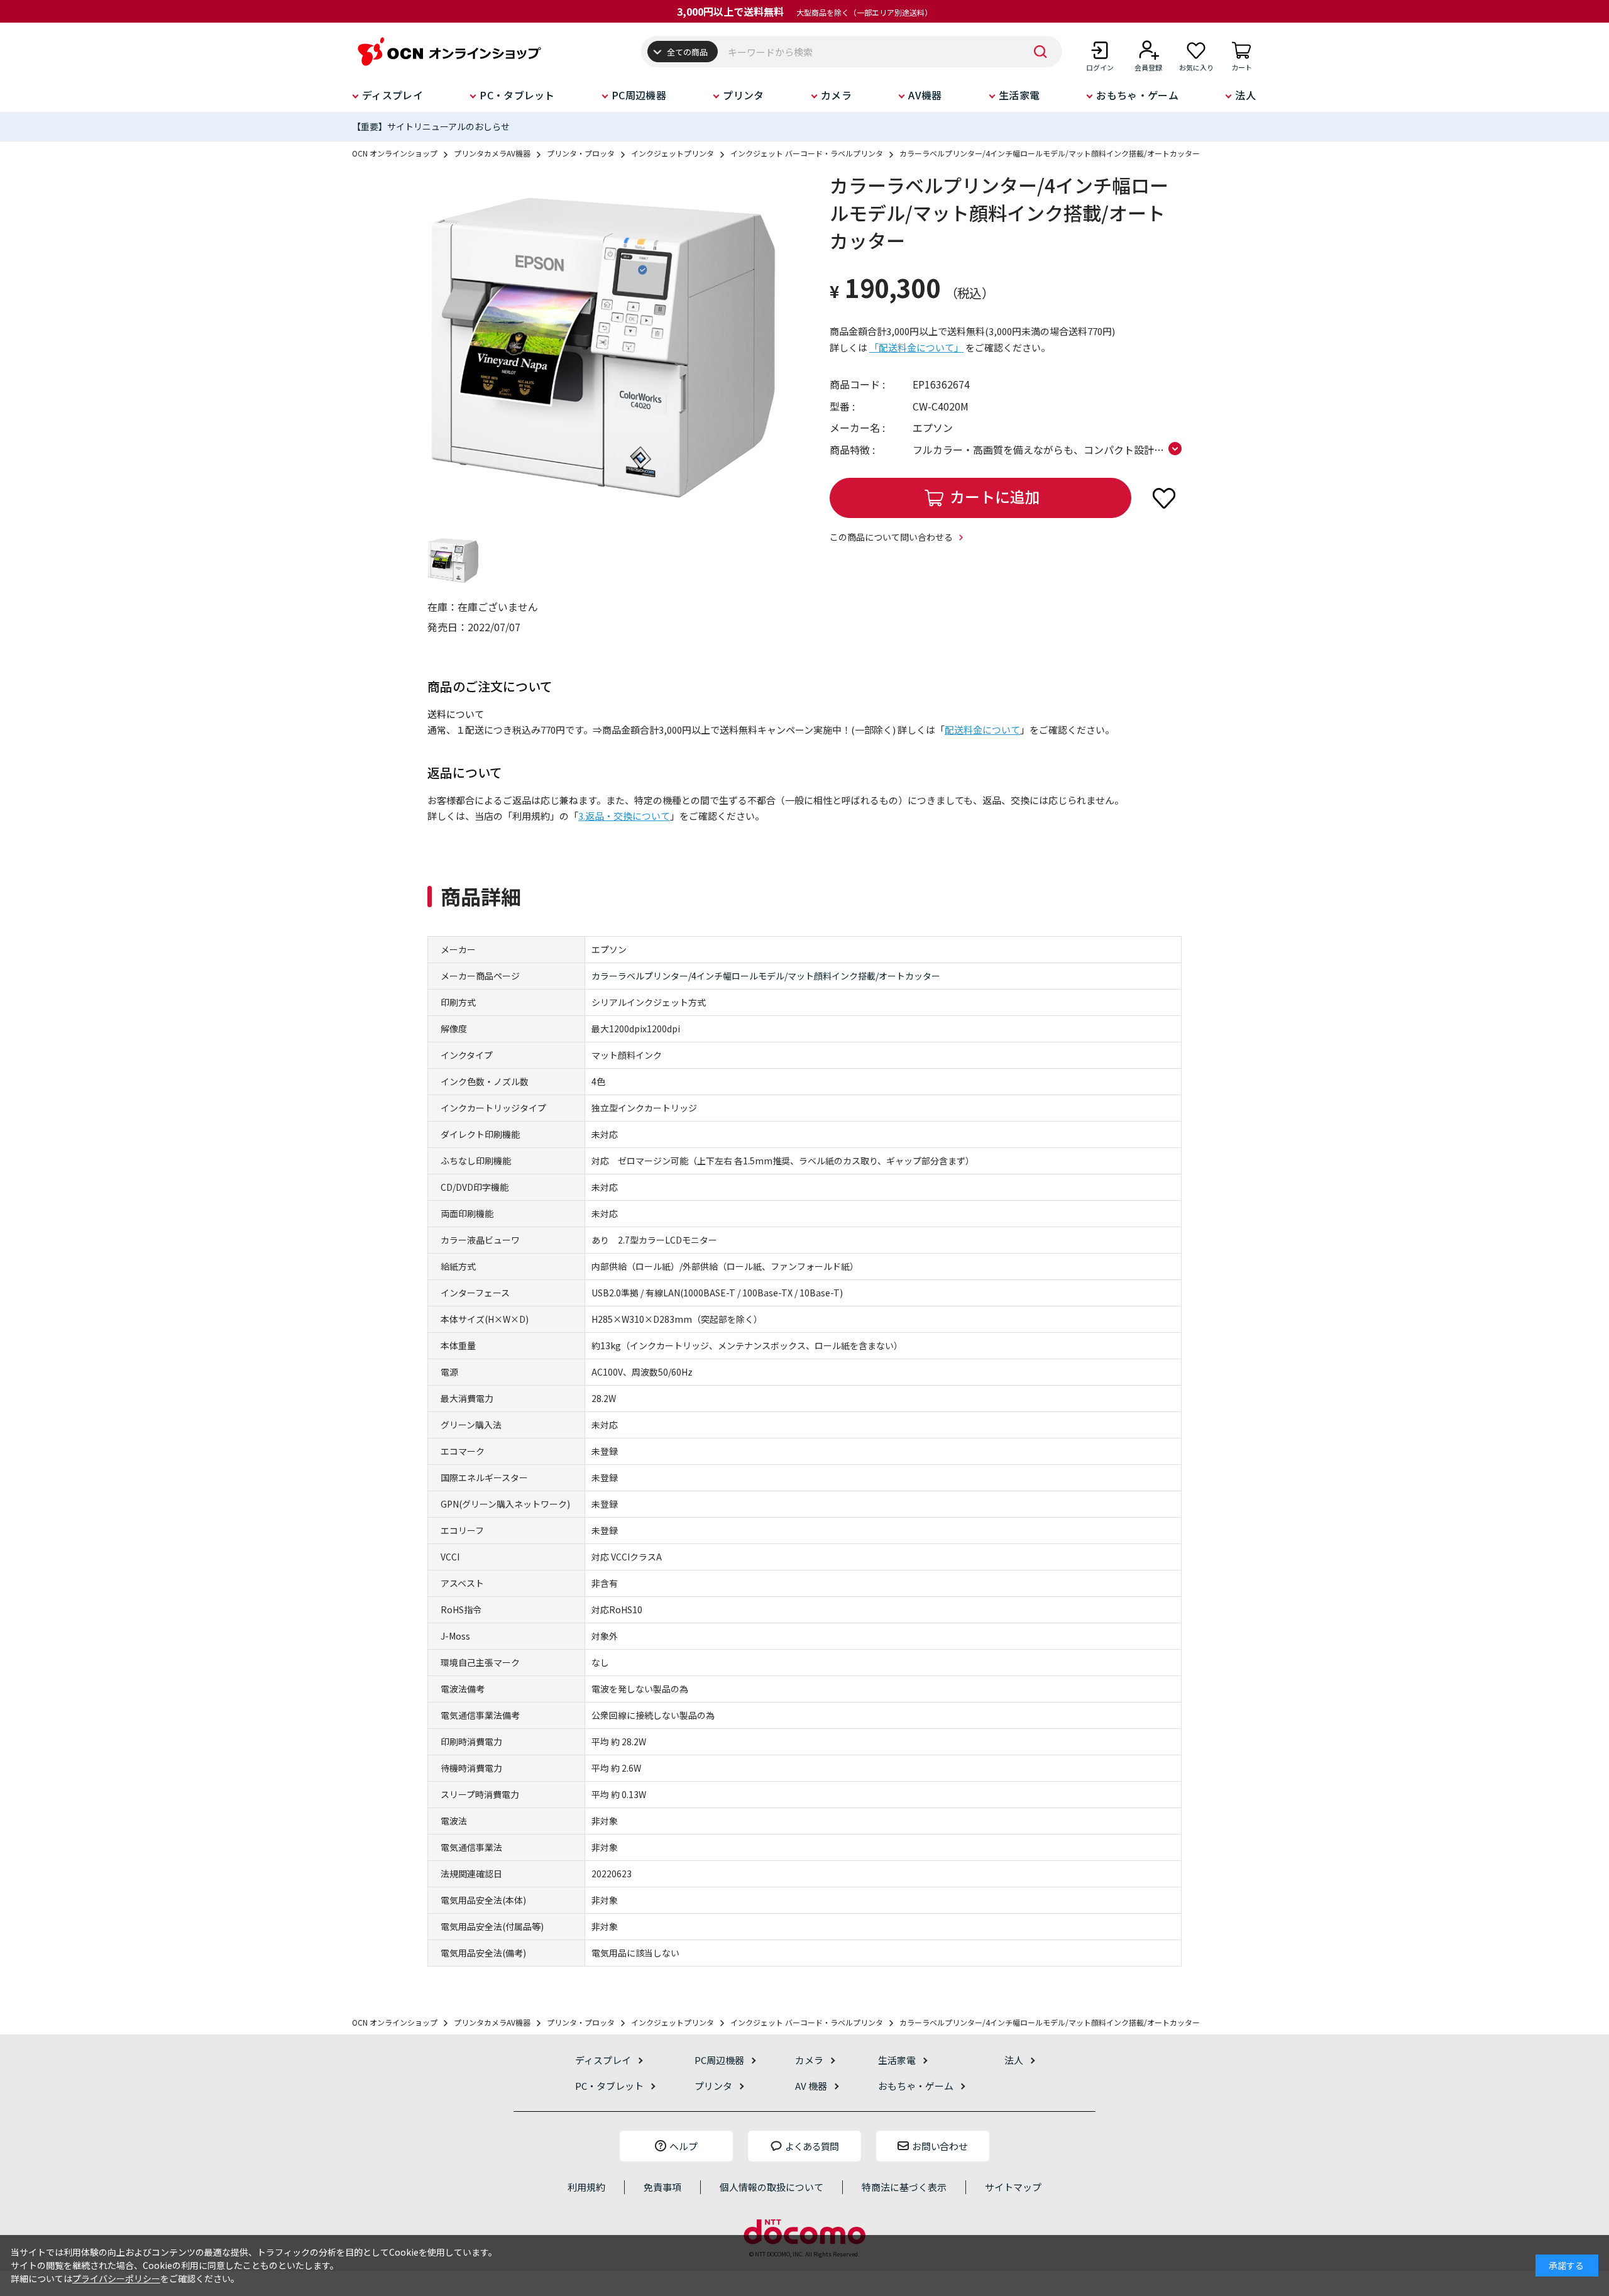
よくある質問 (812, 2146)
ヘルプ (684, 2146)
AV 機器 (811, 2086)
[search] (1040, 52)
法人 (1245, 95)
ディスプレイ (393, 95)
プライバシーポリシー (116, 2278)
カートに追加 (995, 496)
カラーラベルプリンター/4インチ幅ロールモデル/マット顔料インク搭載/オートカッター (766, 976)
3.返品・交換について (624, 816)
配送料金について (982, 730)
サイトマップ (1013, 2187)
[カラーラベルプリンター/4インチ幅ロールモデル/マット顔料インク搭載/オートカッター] (603, 348)
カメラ (836, 95)
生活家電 (1019, 95)
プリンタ (743, 95)
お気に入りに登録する (1164, 498)
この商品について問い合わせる (891, 537)
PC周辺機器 (639, 95)
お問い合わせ (940, 2146)
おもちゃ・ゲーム (1137, 95)
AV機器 (925, 95)
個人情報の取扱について (772, 2187)
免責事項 (662, 2187)
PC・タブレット (517, 95)
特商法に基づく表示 (904, 2187)
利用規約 (586, 2187)
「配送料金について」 (916, 347)
